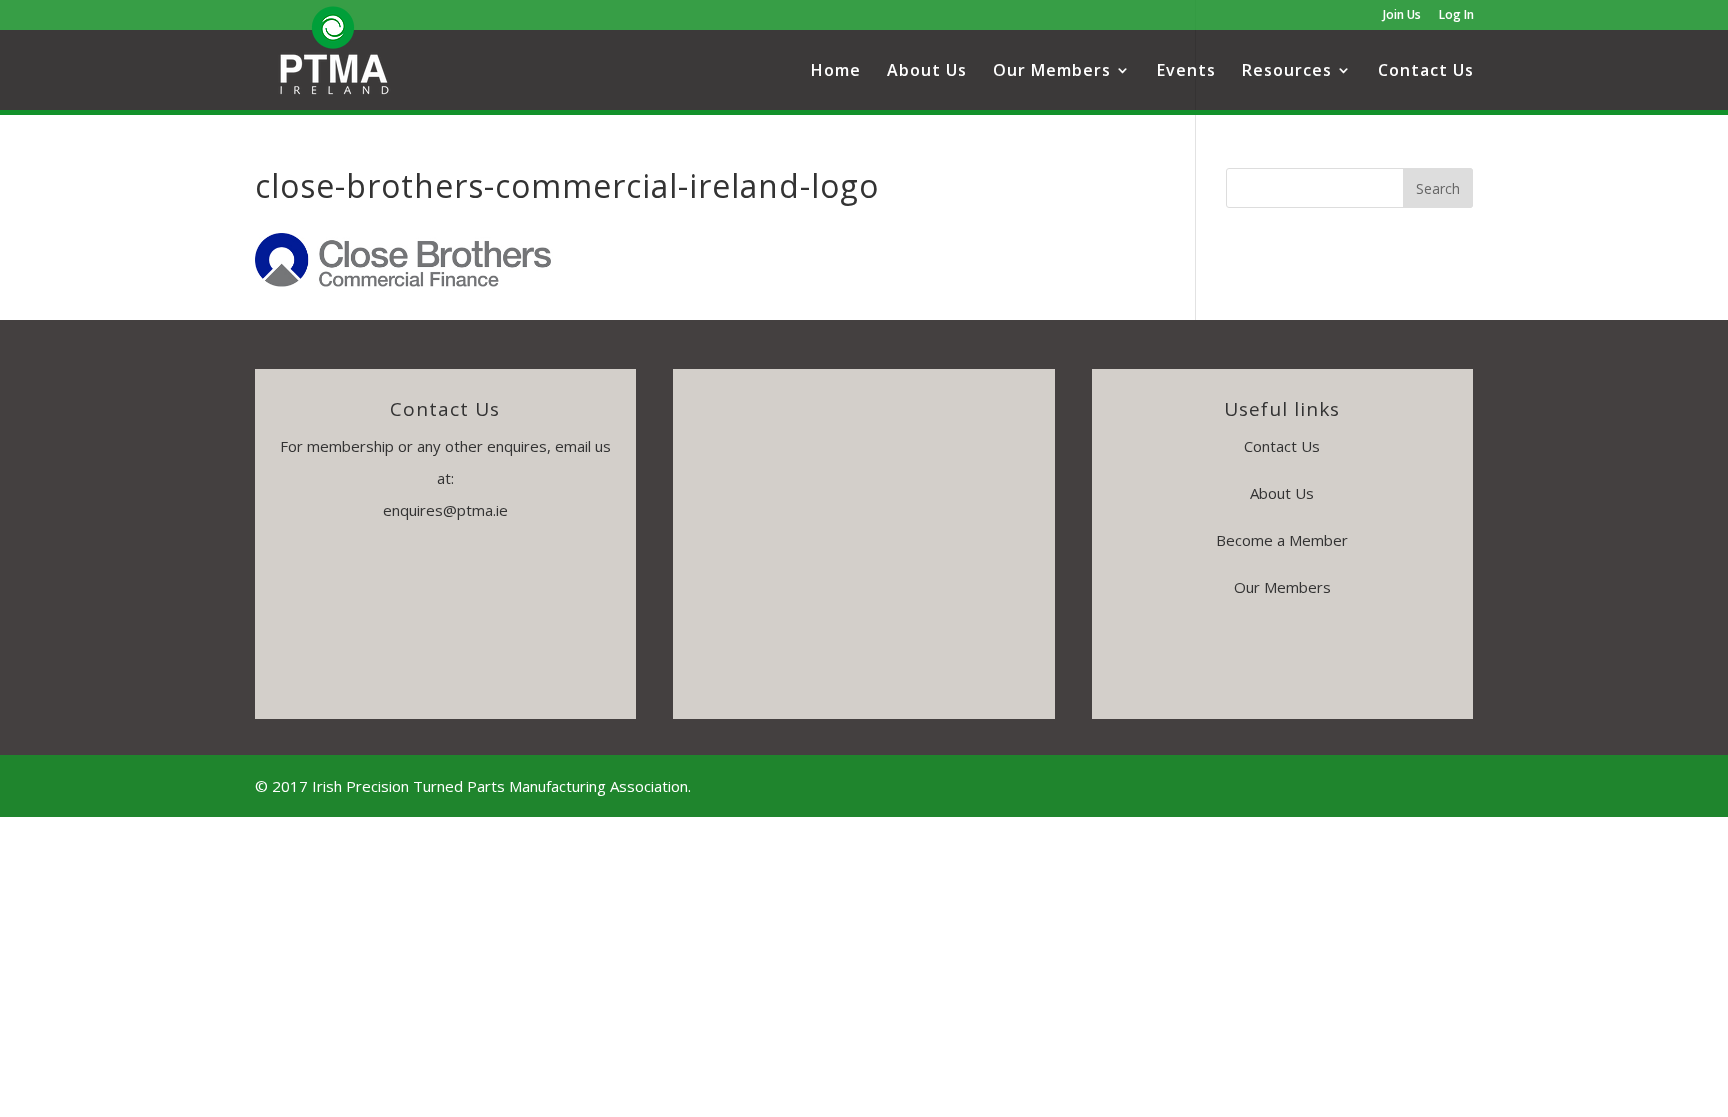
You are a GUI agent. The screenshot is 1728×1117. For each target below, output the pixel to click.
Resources (1287, 72)
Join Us (1402, 16)
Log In (1456, 16)
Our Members (1052, 72)
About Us (927, 72)
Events (1186, 72)
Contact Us (1426, 72)
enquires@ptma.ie (445, 510)
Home (836, 72)
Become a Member (1282, 540)
